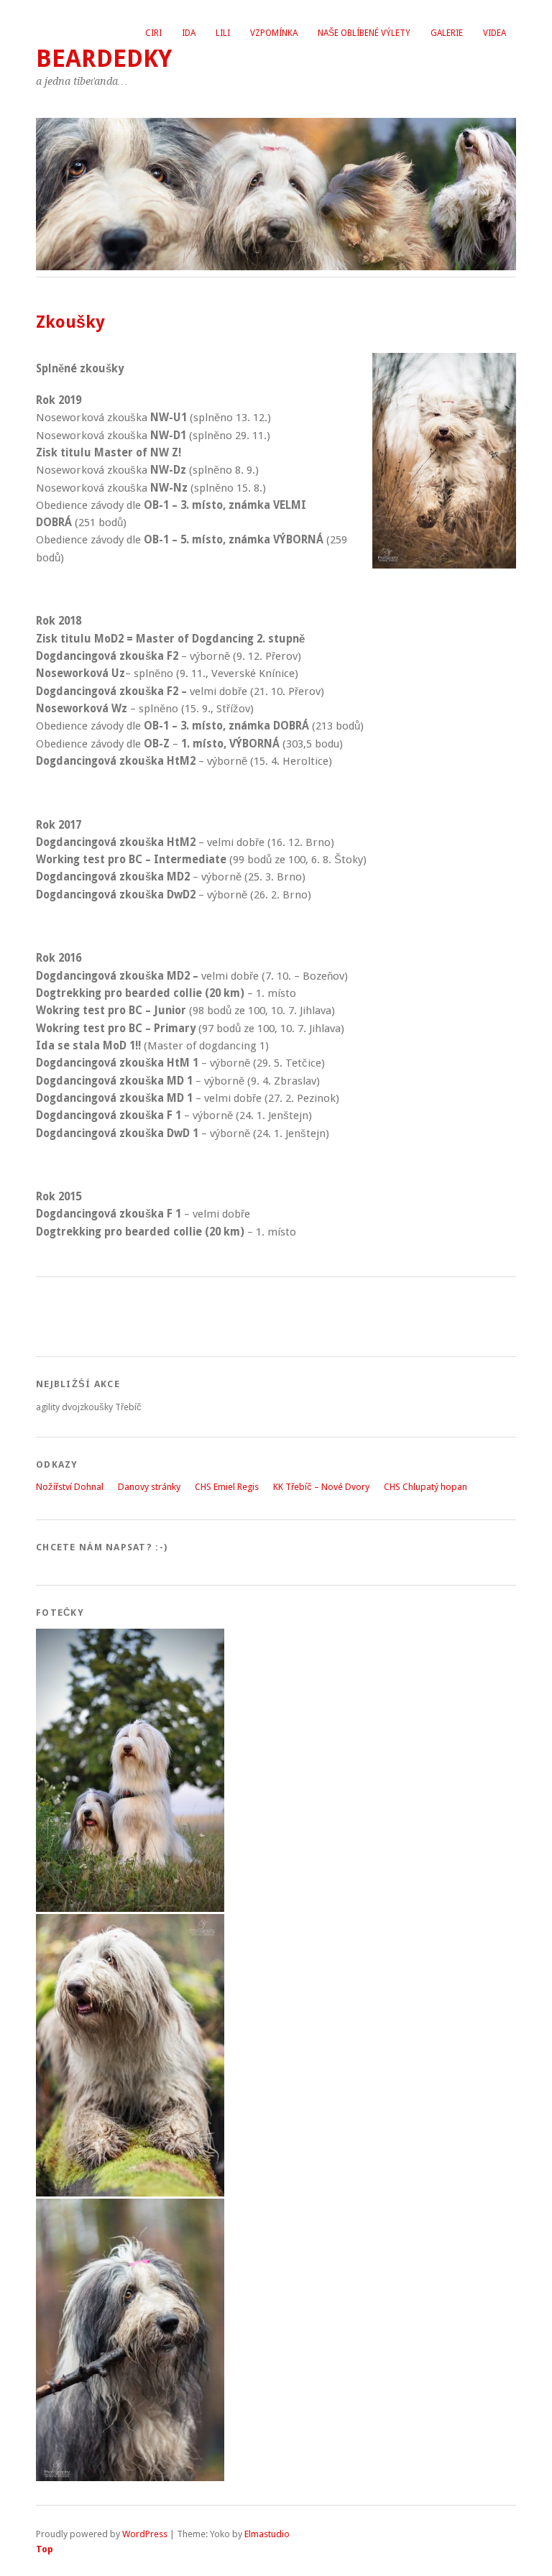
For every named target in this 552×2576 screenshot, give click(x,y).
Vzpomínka (274, 33)
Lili (223, 33)
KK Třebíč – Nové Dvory (321, 1487)
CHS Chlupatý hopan (425, 1487)
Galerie (447, 33)
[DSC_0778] (130, 1909)
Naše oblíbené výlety (364, 33)
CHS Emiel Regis (227, 1487)
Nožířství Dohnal (70, 1487)
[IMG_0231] (130, 2193)
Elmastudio (267, 2534)
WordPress (145, 2534)
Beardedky (104, 59)
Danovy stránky (149, 1487)
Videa (494, 33)
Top (45, 2549)
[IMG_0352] (130, 2478)
